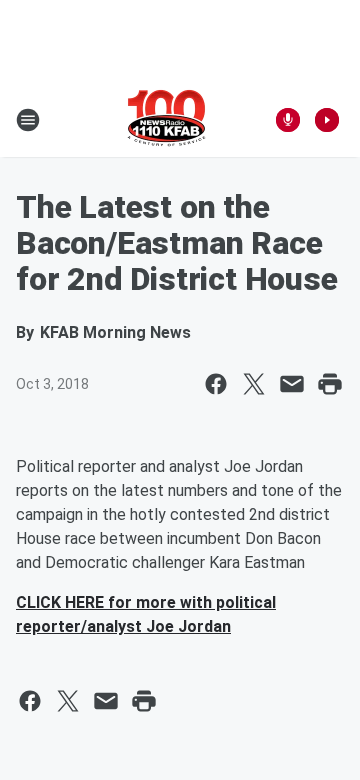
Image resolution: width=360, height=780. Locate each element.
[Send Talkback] (288, 120)
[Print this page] (330, 384)
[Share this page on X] (254, 384)
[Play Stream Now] (327, 120)
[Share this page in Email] (292, 384)
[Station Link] (166, 120)
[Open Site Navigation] (28, 120)
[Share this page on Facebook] (216, 384)
